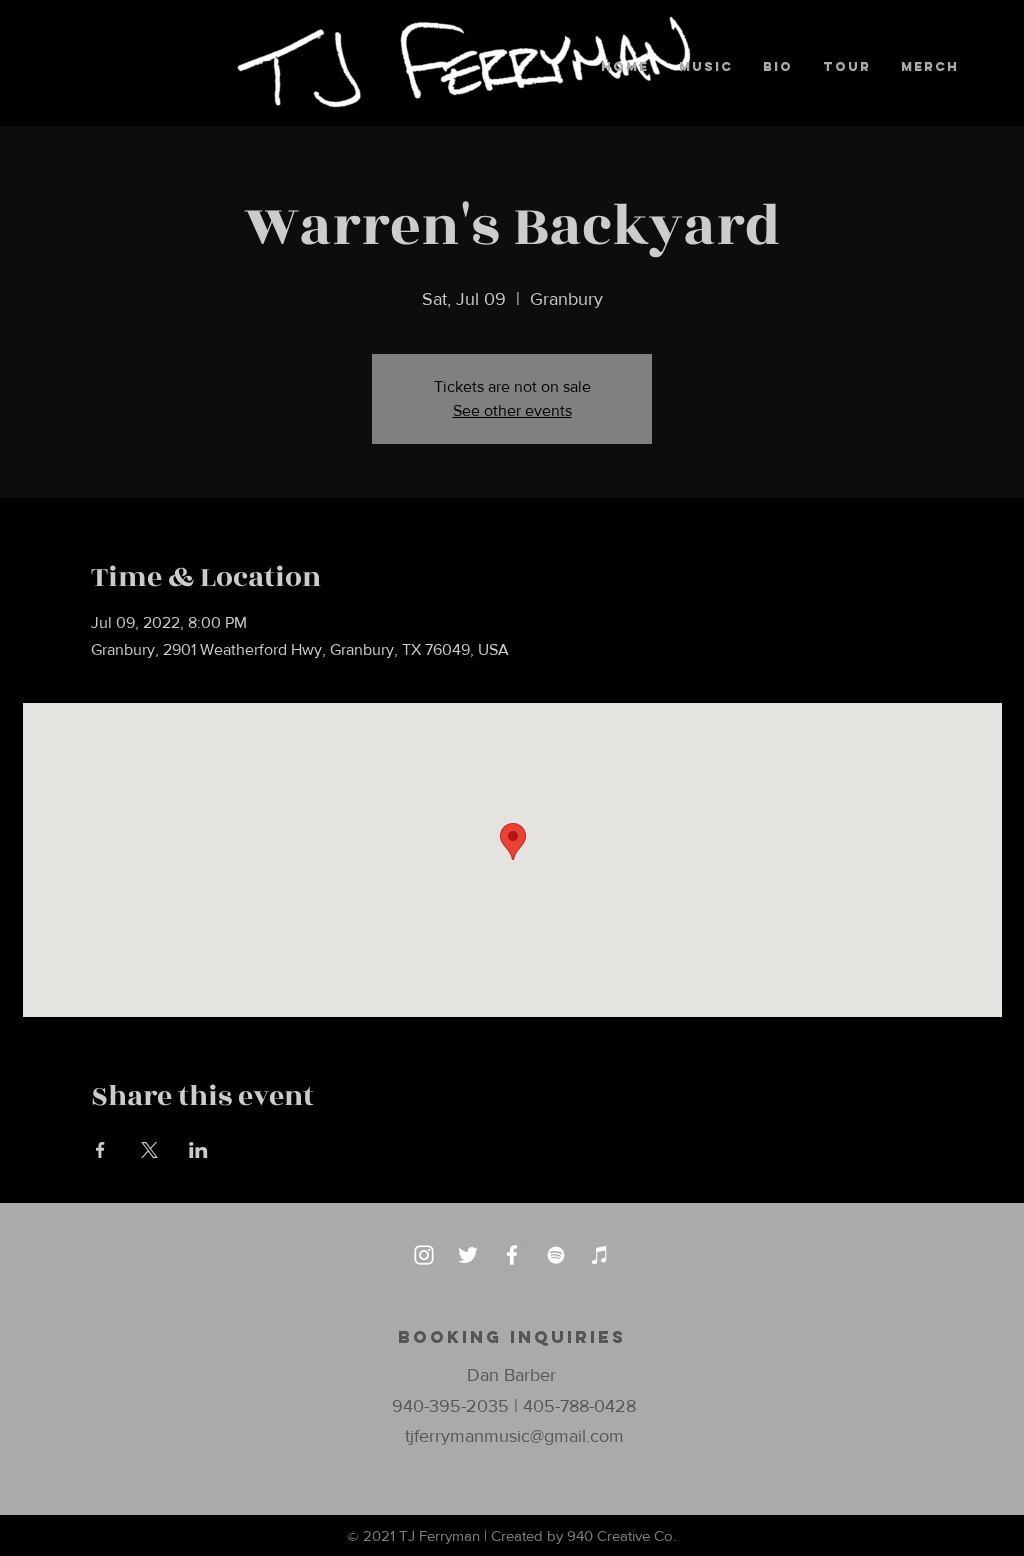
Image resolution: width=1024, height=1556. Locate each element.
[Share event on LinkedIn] (198, 1150)
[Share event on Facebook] (100, 1150)
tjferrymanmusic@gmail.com (514, 1436)
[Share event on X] (149, 1150)
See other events (512, 410)
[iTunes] (600, 1255)
